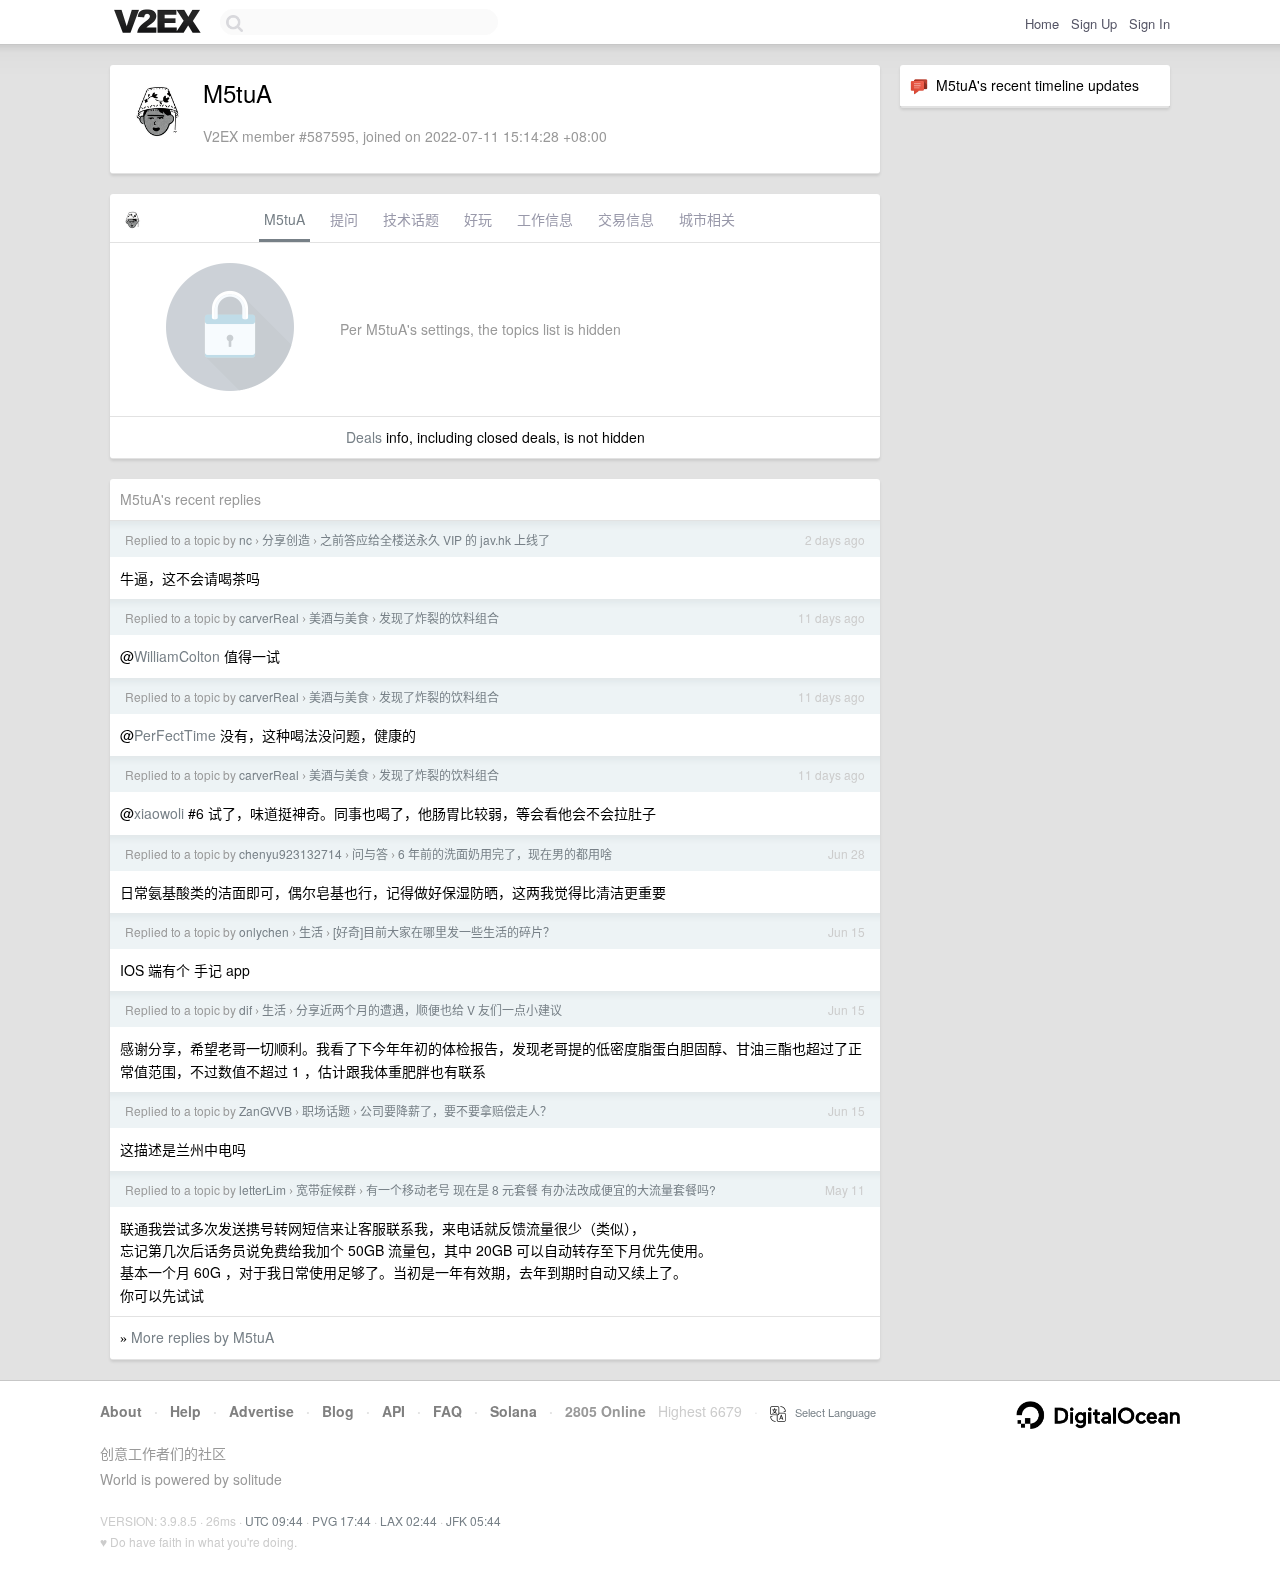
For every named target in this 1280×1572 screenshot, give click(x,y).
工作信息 (545, 219)
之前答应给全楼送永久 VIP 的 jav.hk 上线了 (435, 539)
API (393, 1411)
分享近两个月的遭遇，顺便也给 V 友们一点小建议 (429, 1009)
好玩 (478, 219)
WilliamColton (177, 656)
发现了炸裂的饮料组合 (439, 617)
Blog (338, 1411)
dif (245, 1009)
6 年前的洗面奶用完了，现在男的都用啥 (505, 853)
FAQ (447, 1411)
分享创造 (286, 539)
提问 (344, 219)
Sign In (1149, 23)
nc (245, 539)
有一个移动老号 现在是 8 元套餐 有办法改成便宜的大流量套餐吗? (541, 1189)
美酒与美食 (339, 617)
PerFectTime (175, 735)
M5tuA (284, 219)
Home (1042, 23)
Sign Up (1094, 23)
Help (185, 1411)
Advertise (261, 1411)
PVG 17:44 (341, 1520)
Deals (364, 437)
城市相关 (707, 219)
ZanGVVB (265, 1110)
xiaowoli (159, 813)
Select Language (831, 1412)
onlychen (264, 931)
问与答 (370, 853)
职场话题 (326, 1110)
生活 (311, 931)
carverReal (269, 617)
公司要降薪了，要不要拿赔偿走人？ (456, 1110)
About (121, 1411)
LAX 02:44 (408, 1520)
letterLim (262, 1189)
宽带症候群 (326, 1189)
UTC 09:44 (274, 1520)
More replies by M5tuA (202, 1337)
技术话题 (411, 219)
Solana (513, 1411)
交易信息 (626, 219)
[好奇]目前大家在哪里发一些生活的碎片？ (444, 931)
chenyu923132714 (290, 853)
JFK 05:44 (473, 1520)
